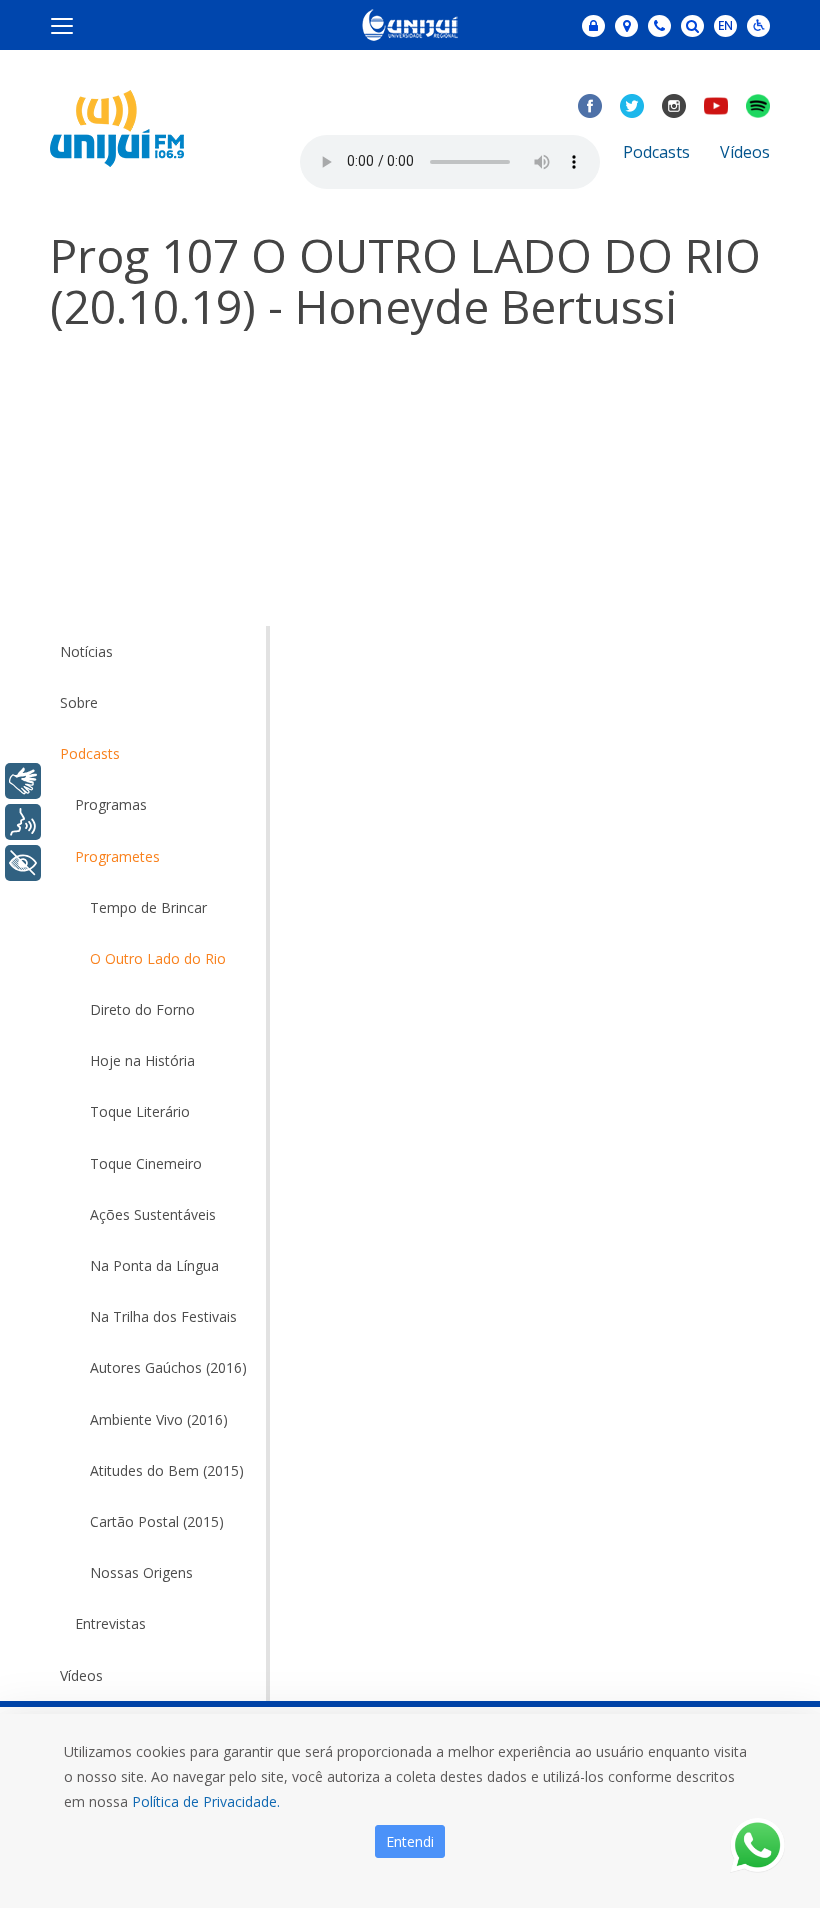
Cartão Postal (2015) (157, 1521)
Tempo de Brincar (148, 907)
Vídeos (745, 152)
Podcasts (656, 152)
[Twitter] (632, 106)
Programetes (117, 856)
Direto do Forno (142, 1009)
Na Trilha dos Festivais (163, 1316)
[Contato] (659, 26)
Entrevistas (110, 1623)
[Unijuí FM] (117, 126)
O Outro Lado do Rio (158, 958)
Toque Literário (140, 1111)
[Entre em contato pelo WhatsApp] (757, 1845)
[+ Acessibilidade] (23, 863)
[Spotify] (758, 106)
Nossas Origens (141, 1572)
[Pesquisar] (692, 26)
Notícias (86, 651)
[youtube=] (716, 106)
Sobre (79, 702)
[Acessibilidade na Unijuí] (758, 26)
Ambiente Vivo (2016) (159, 1419)
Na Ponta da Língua (154, 1265)
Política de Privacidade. (206, 1801)
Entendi (410, 1841)
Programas (111, 804)
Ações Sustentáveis (153, 1214)
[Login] (593, 26)
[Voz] (23, 822)
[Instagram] (674, 106)
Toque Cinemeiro (146, 1163)
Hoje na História (142, 1060)
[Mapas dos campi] (626, 26)
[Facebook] (590, 106)
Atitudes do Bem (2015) (167, 1470)
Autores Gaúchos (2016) (168, 1367)
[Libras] (23, 781)
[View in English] (725, 27)
